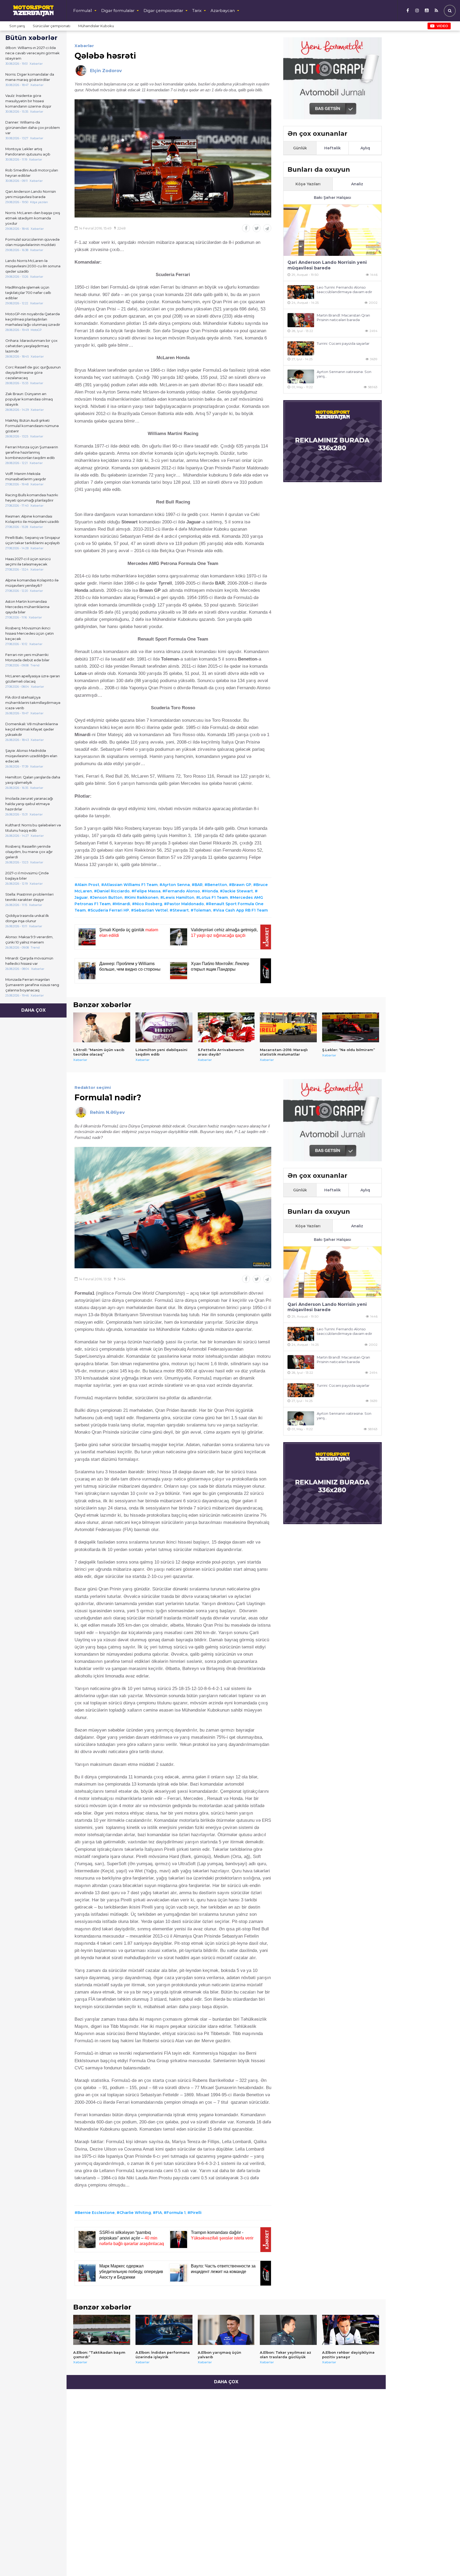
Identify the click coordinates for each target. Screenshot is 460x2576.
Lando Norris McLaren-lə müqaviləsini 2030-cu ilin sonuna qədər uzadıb (33, 266)
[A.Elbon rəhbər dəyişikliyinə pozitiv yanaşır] (351, 2330)
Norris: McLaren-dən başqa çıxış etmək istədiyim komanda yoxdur (33, 218)
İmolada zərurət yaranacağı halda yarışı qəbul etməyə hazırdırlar (29, 804)
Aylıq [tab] (365, 148)
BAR (199, 885)
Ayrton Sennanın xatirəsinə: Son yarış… (344, 374)
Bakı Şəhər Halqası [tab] (332, 198)
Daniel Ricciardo (113, 891)
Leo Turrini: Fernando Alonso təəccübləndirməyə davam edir (344, 290)
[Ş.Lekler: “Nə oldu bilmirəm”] (351, 1027)
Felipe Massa (147, 891)
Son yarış (17, 26)
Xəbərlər (84, 46)
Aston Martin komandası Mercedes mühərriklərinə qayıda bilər (27, 607)
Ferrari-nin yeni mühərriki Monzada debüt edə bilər (27, 657)
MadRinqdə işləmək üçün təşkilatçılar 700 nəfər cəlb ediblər (28, 293)
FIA (159, 2213)
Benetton (217, 885)
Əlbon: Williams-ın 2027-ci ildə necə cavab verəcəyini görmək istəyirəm (32, 53)
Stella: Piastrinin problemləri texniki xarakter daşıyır (29, 897)
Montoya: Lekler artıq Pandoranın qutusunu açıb (28, 151)
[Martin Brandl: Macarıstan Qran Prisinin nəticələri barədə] (301, 320)
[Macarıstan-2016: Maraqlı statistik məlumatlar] (288, 1027)
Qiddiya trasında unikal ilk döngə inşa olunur (27, 918)
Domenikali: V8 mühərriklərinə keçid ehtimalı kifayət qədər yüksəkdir (32, 729)
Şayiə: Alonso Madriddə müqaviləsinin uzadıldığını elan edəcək (31, 756)
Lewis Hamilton (179, 897)
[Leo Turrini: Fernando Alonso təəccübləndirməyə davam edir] (301, 292)
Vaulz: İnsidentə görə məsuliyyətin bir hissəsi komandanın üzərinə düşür (28, 101)
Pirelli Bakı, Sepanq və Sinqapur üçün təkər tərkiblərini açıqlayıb (33, 540)
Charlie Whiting (135, 2213)
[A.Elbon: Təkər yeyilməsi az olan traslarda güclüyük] (288, 2330)
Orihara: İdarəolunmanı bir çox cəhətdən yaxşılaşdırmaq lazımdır (31, 346)
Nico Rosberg (149, 904)
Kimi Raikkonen (143, 897)
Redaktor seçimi (93, 1087)
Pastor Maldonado (185, 904)
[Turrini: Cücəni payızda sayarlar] (301, 348)
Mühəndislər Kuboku (96, 26)
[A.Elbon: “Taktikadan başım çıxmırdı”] (102, 2330)
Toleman (202, 910)
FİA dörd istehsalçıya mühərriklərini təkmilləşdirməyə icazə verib (33, 703)
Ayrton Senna (176, 885)
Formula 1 (176, 2213)
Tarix (197, 11)
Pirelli (196, 2213)
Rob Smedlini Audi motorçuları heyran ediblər (32, 173)
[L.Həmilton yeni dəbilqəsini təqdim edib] (164, 1027)
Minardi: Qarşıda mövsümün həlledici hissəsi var (29, 961)
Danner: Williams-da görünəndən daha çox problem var (33, 128)
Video (442, 26)
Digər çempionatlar (163, 11)
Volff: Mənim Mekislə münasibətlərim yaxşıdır (26, 476)
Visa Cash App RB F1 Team (242, 910)
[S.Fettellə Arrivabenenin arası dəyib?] (226, 1027)
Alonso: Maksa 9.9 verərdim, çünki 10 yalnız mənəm (29, 940)
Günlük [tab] (300, 148)
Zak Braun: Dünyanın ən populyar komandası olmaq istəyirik (29, 399)
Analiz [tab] (357, 184)
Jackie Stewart (238, 891)
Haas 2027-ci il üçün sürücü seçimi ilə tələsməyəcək (28, 561)
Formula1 (83, 11)
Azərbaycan (223, 11)
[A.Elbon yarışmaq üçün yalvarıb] (226, 2330)
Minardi (123, 904)
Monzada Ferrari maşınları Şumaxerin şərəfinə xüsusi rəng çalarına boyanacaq (32, 985)
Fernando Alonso (183, 891)
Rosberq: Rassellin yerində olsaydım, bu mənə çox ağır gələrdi (29, 852)
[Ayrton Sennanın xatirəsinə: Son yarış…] (301, 377)
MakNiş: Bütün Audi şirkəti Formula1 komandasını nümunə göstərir (32, 426)
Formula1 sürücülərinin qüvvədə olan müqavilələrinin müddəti (32, 242)
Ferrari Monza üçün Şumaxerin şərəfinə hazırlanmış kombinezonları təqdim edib (32, 452)
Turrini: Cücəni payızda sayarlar (343, 343)
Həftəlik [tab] (332, 148)
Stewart (181, 910)
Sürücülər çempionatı (52, 26)
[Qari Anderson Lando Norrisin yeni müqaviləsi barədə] (332, 230)
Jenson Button (108, 897)
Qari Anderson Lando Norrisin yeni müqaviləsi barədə (31, 194)
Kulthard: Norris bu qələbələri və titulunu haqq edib (33, 828)
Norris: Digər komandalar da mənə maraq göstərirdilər (30, 77)
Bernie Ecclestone (96, 2213)
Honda (211, 891)
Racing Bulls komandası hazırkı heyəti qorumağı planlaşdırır (32, 498)
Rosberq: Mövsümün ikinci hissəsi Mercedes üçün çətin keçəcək (30, 633)
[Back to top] (445, 2561)
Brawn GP (242, 885)
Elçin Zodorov (106, 71)
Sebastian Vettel (151, 910)
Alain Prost (88, 885)
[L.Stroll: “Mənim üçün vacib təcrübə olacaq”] (102, 1027)
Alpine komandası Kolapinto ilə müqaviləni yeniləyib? (32, 583)
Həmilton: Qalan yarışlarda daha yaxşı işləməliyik (33, 780)
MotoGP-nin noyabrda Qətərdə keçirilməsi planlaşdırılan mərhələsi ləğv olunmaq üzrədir (33, 319)
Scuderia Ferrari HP (110, 910)
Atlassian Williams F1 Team (131, 885)
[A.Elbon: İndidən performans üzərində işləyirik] (164, 2330)
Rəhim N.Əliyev (107, 1112)
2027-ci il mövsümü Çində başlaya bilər (27, 876)
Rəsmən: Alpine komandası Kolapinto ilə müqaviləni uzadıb (32, 519)
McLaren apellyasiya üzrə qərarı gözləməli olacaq (33, 679)
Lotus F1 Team (213, 897)
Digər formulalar (118, 11)
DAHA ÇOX (33, 1010)
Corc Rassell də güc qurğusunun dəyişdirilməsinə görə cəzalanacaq (33, 372)
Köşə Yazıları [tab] (308, 184)
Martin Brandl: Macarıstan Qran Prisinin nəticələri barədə (343, 317)
